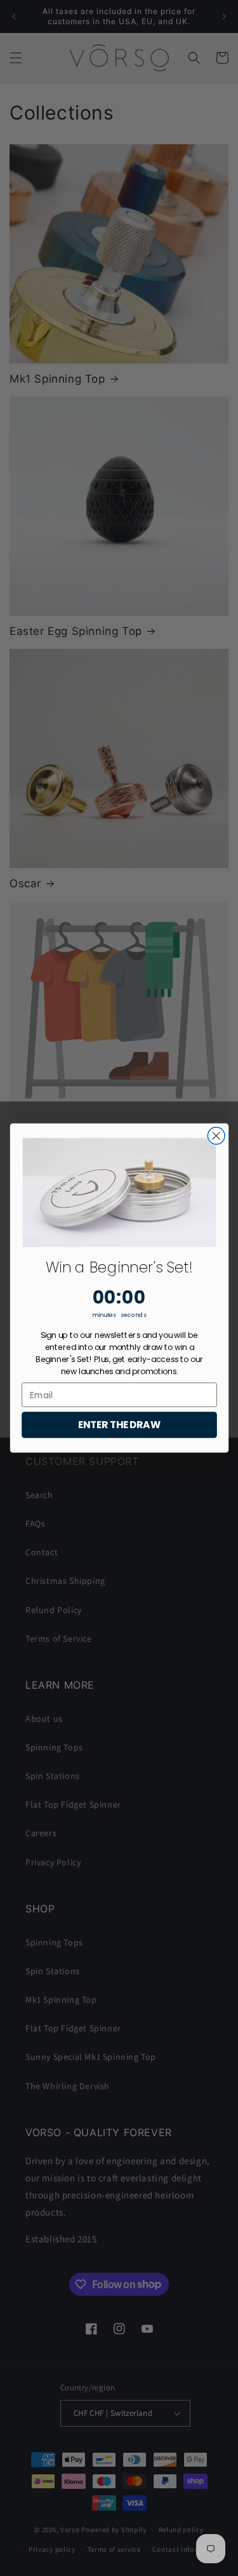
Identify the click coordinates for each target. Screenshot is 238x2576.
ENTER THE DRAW (119, 1425)
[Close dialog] (216, 1136)
